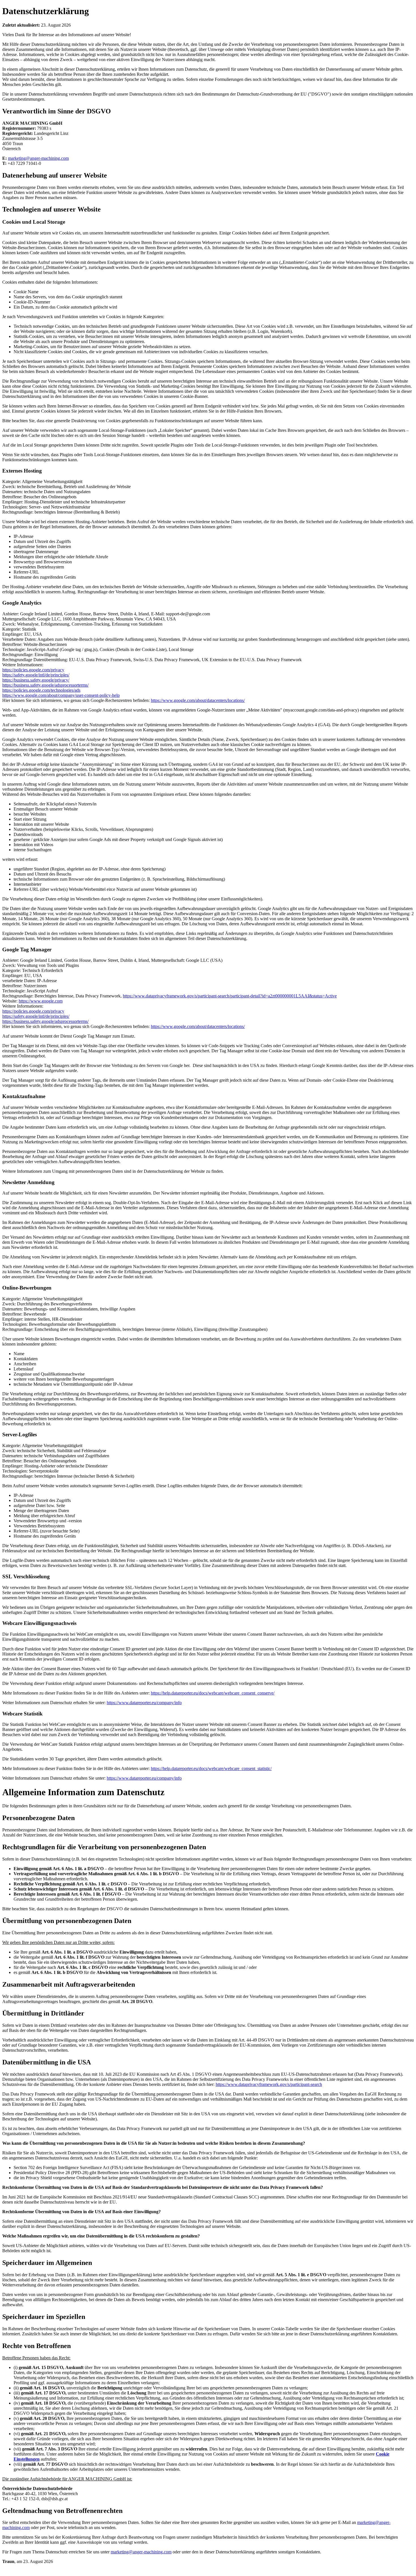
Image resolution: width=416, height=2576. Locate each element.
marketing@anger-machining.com (38, 158)
